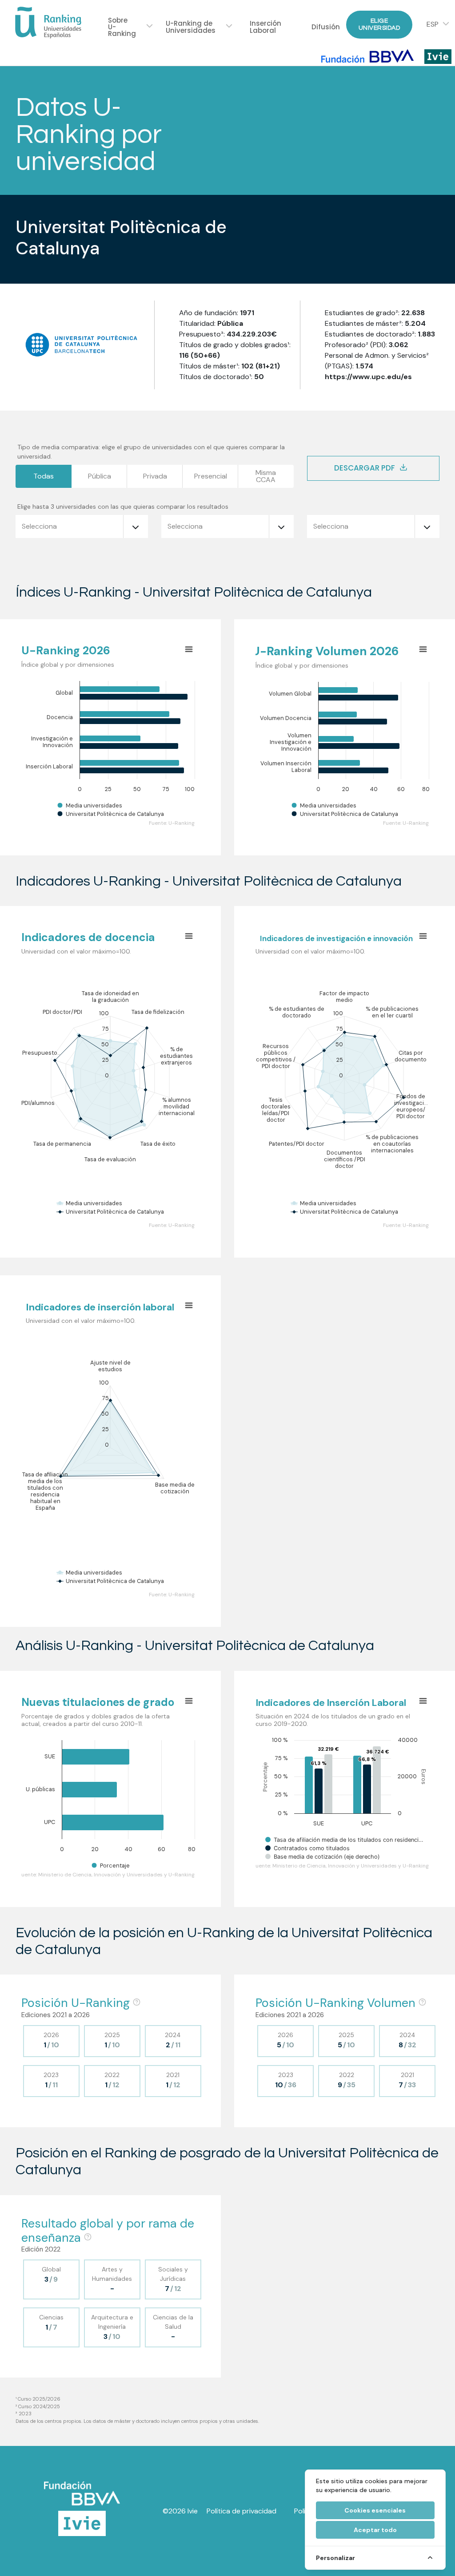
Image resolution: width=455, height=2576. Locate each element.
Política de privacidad (241, 2511)
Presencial (211, 476)
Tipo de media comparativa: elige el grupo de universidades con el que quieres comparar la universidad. (151, 452)
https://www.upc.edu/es (368, 377)
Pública (100, 476)
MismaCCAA (266, 476)
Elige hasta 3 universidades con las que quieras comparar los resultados (123, 506)
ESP (433, 24)
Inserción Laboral (265, 27)
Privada (155, 476)
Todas (44, 476)
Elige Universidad (379, 24)
